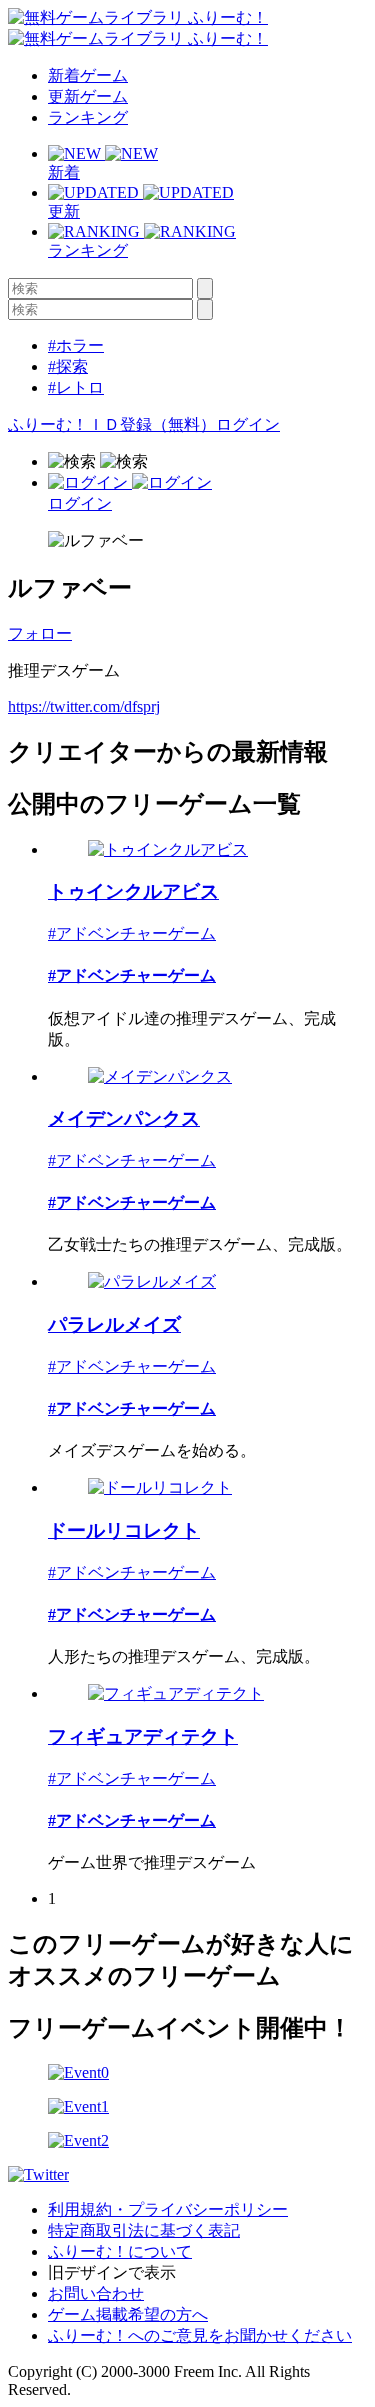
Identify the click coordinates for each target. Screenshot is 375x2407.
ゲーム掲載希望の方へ (128, 2314)
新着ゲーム (88, 75)
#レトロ (76, 387)
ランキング (88, 117)
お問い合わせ (96, 2293)
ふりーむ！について (120, 2251)
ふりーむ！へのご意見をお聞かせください (200, 2335)
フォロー (40, 633)
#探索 (68, 366)
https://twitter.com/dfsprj (84, 706)
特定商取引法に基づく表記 (144, 2230)
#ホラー (76, 345)
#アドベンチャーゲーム (132, 933)
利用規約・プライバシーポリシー (168, 2209)
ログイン (248, 424)
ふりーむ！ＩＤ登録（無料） (112, 424)
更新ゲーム (88, 96)
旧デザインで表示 (112, 2272)
